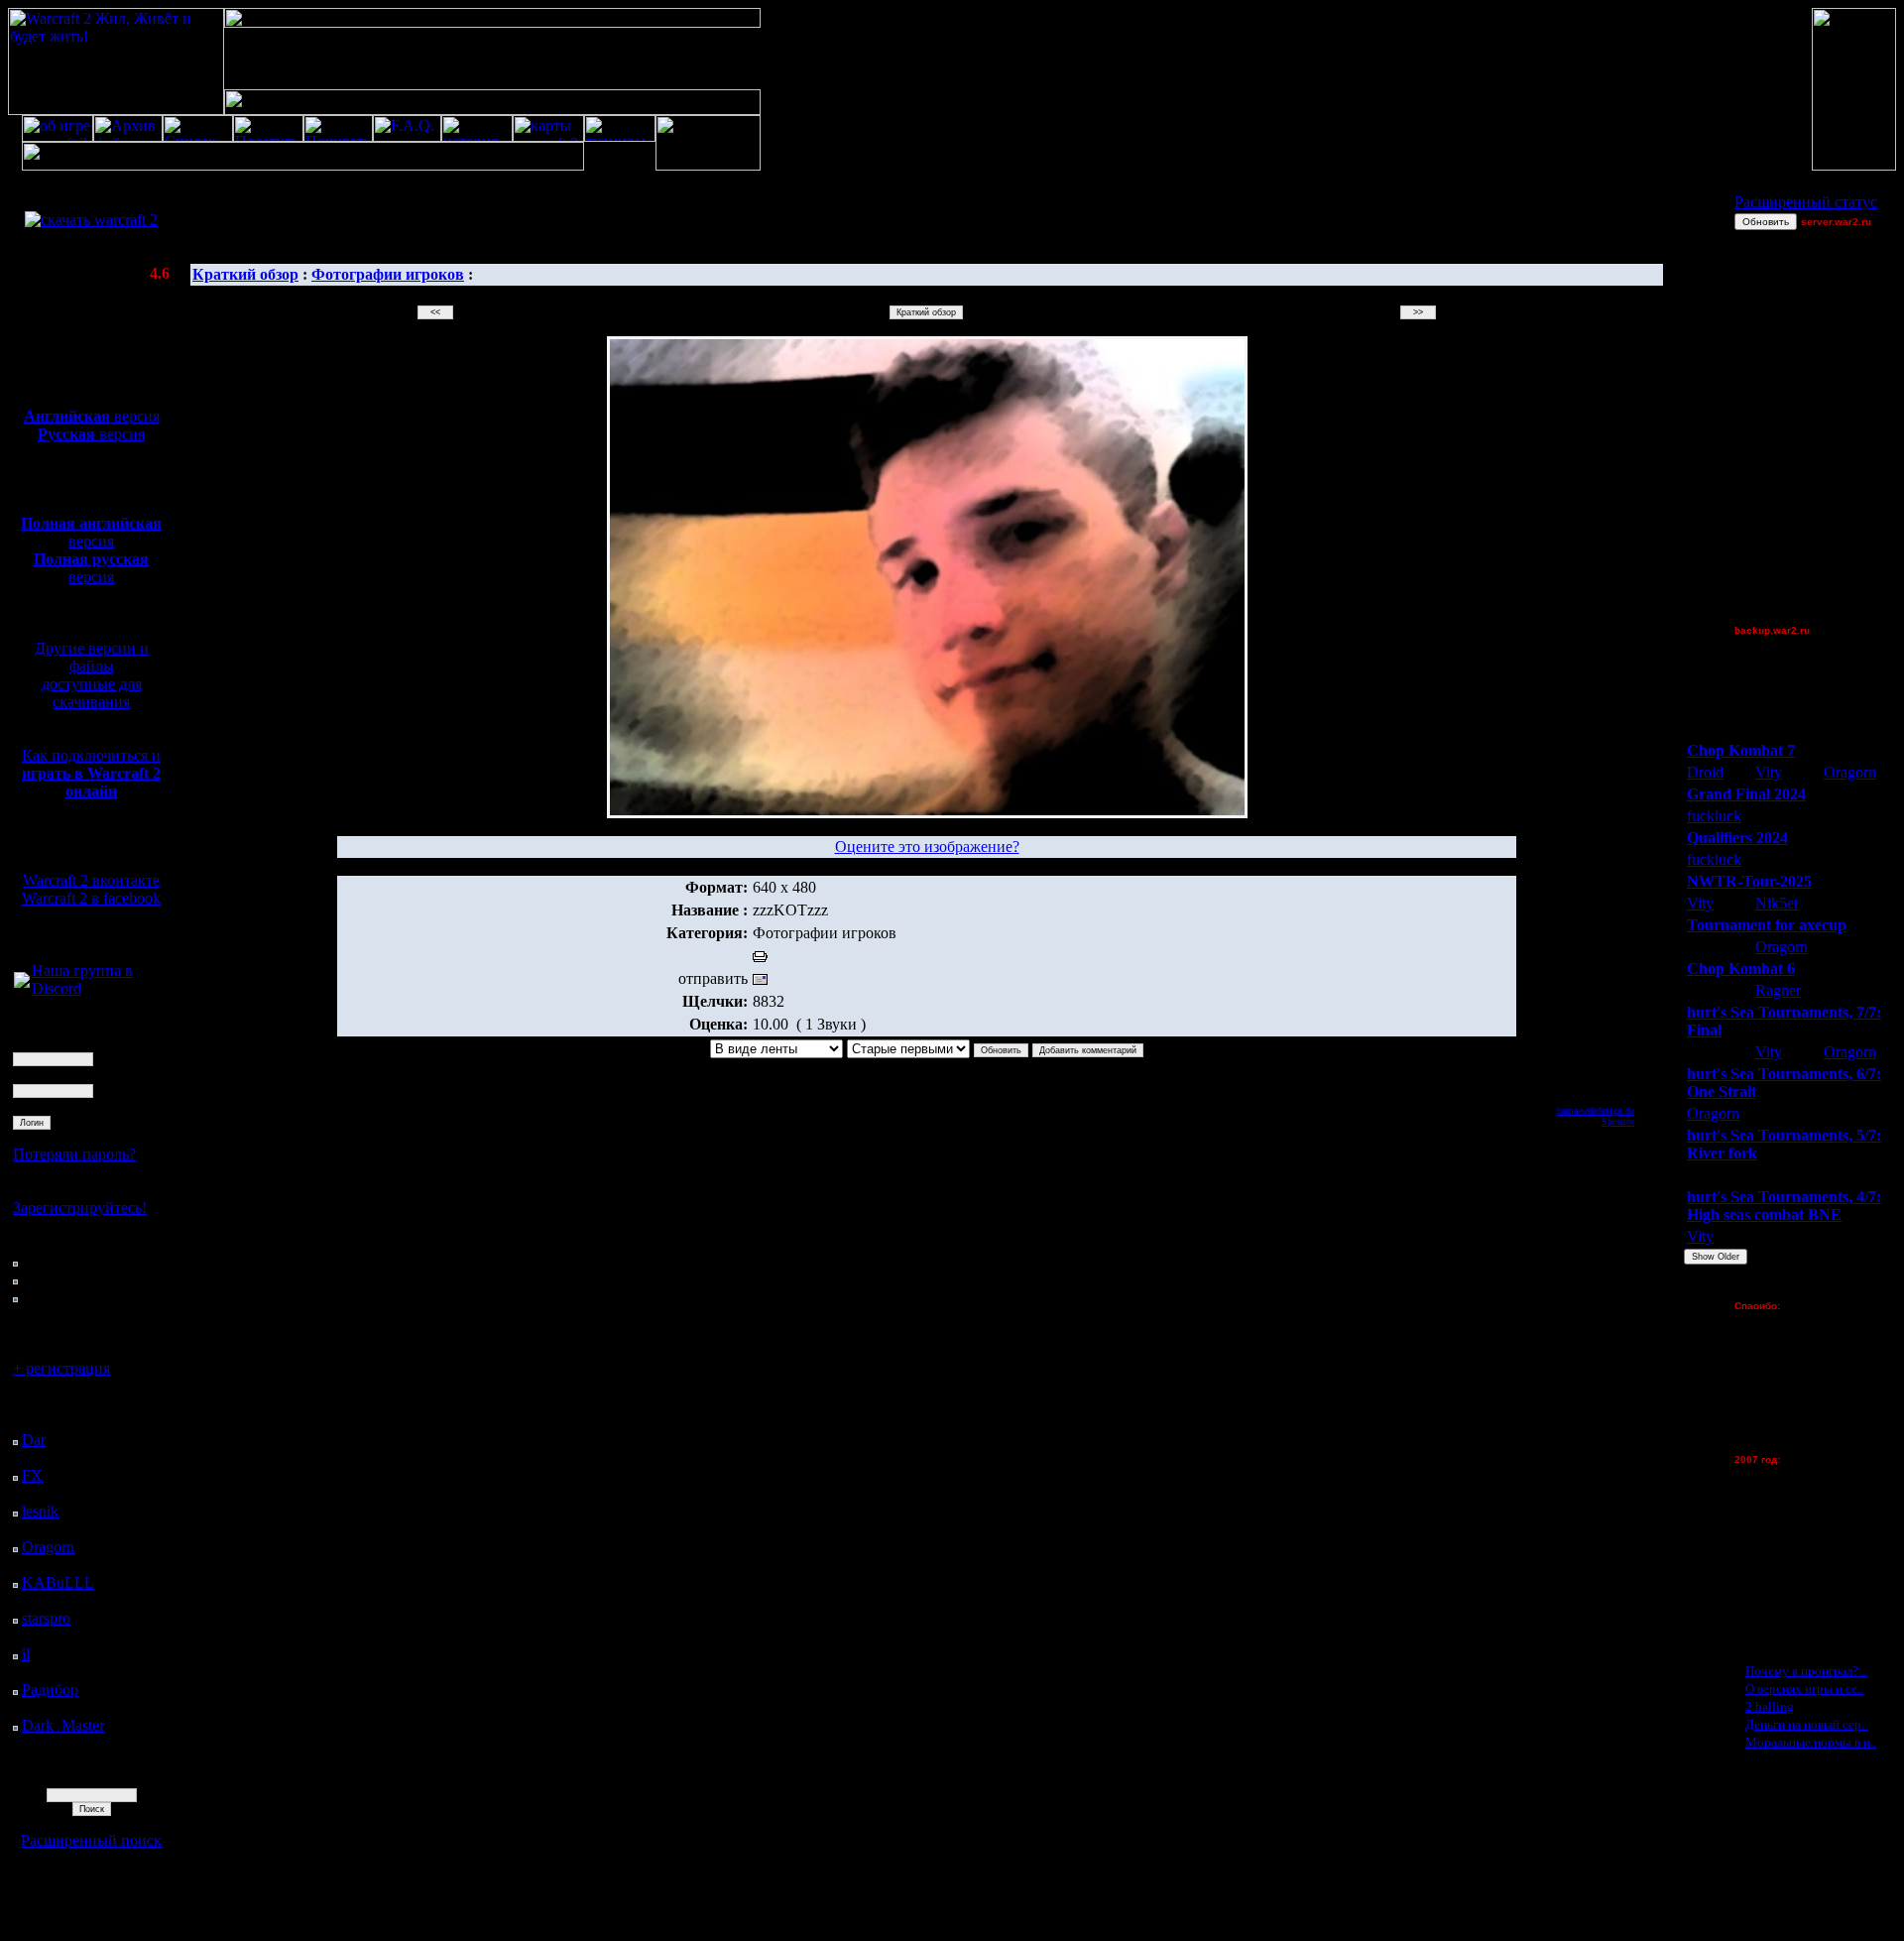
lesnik (40, 1511)
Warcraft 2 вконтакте (91, 880)
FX (32, 1475)
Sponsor (1618, 1121)
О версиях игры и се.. (1804, 1689)
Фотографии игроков (388, 274)
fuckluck (1714, 816)
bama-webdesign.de (1596, 1110)
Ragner (1778, 990)
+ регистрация (61, 1368)
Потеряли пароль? (74, 1154)
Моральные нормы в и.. (1811, 1742)
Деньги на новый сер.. (1806, 1724)
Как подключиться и (91, 773)
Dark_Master (63, 1725)
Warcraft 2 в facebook (91, 898)
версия (92, 416)
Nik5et (1777, 903)
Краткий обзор (245, 274)
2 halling (1770, 1706)
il (26, 1654)
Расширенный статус (1806, 202)
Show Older (1716, 1257)
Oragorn (48, 1547)
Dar (34, 1440)
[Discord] (22, 982)
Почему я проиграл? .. (1806, 1671)
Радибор (50, 1690)
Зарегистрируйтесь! (80, 1208)
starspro (46, 1618)
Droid (1705, 772)
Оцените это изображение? (927, 847)
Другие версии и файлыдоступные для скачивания (92, 675)
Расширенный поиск (91, 1840)
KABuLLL (58, 1582)
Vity (1769, 772)
